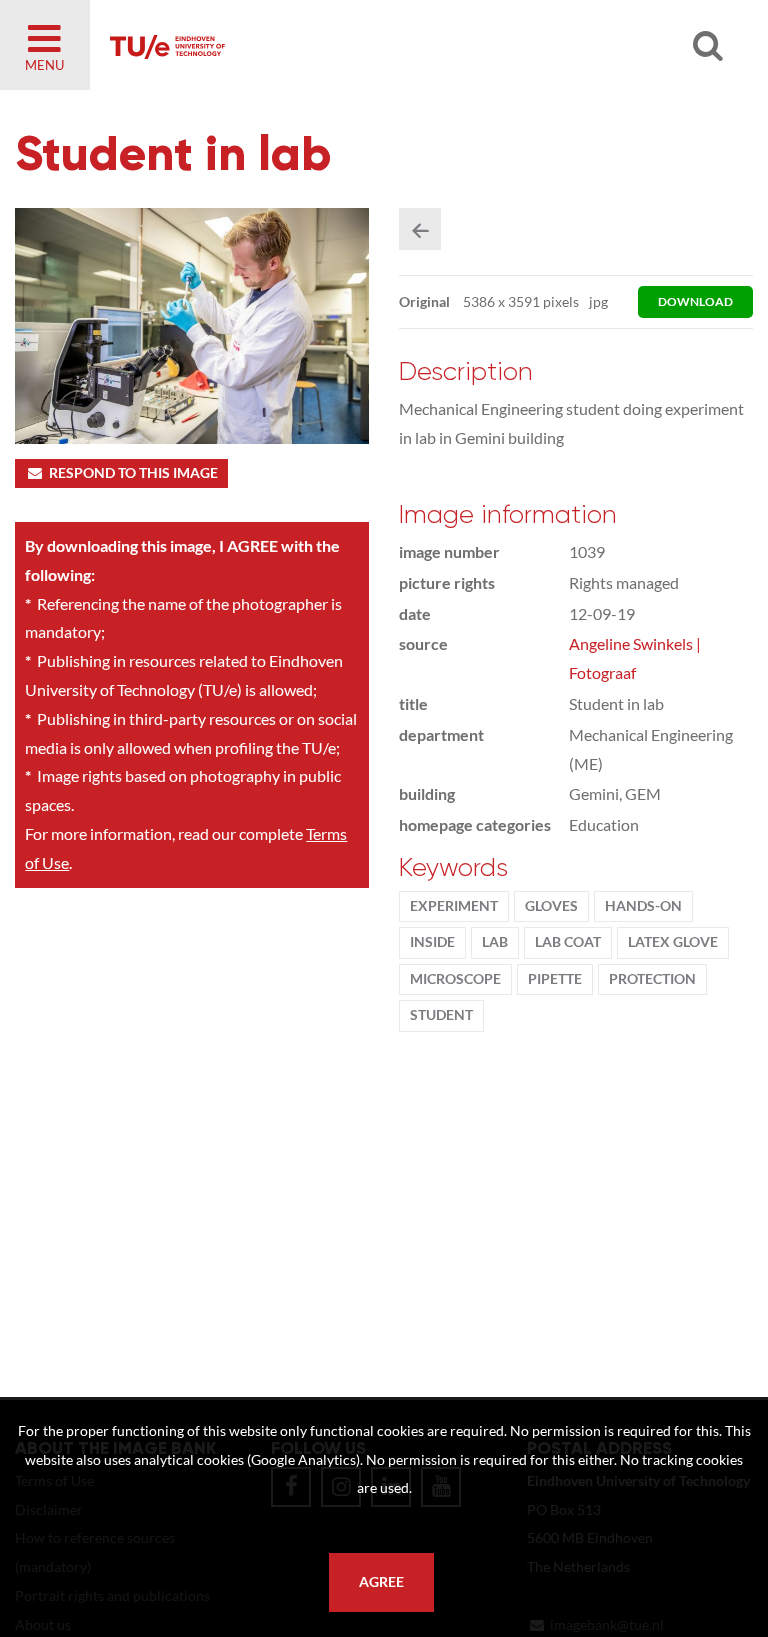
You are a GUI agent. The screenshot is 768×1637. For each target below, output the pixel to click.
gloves (551, 906)
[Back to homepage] (340, 45)
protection (652, 979)
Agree (381, 1582)
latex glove (673, 942)
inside (432, 942)
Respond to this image (133, 473)
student (441, 1015)
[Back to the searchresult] (420, 229)
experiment (454, 906)
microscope (455, 979)
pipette (555, 979)
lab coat (568, 942)
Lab (495, 942)
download (695, 301)
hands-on (643, 906)
